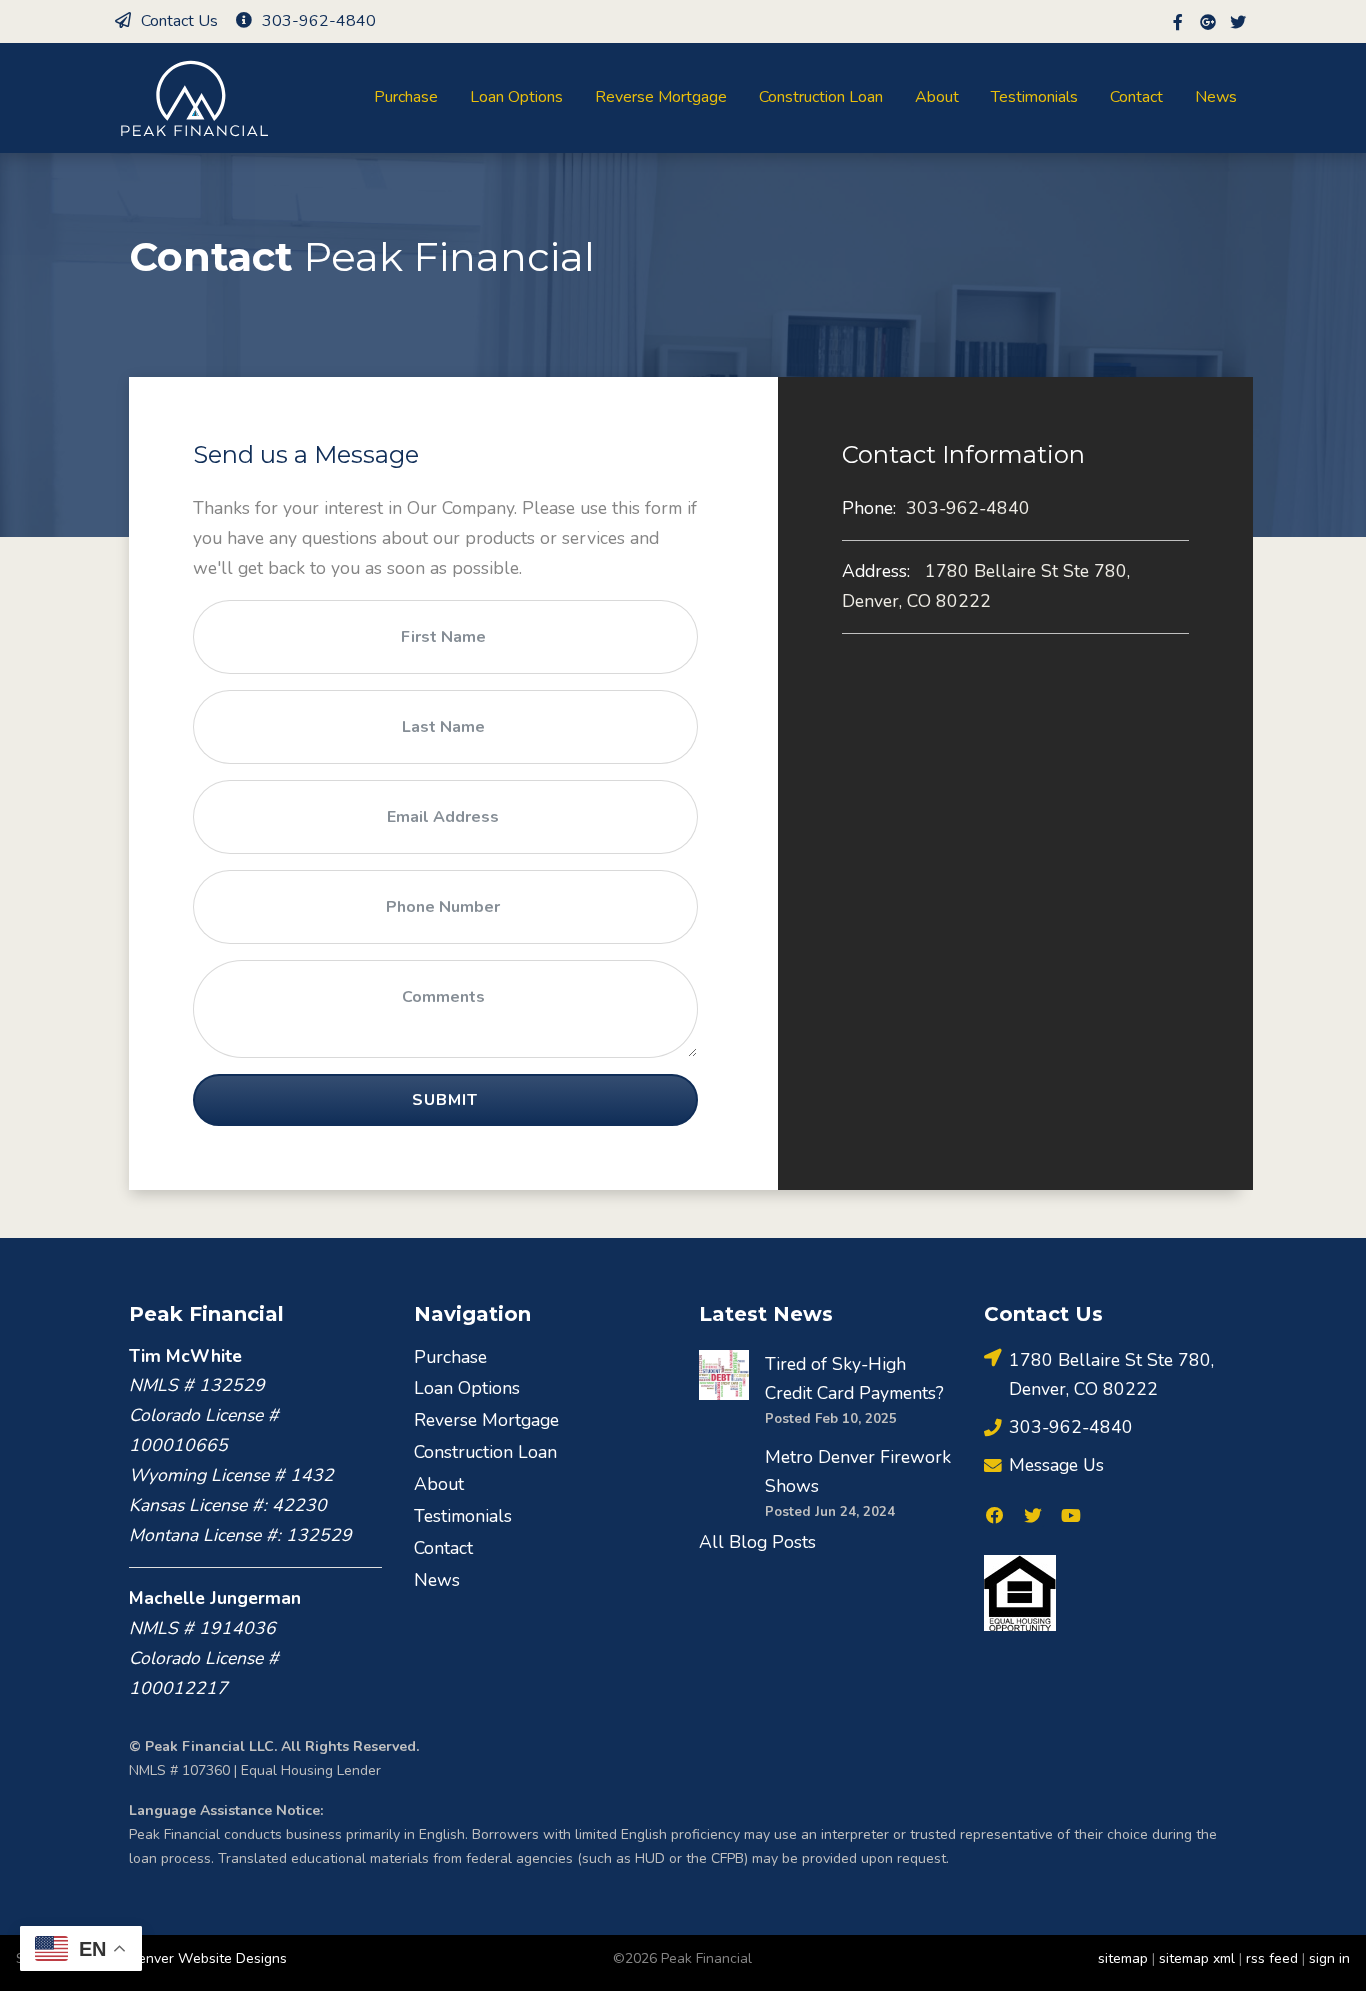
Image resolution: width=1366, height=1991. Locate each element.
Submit (445, 1100)
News (1216, 97)
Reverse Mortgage (661, 97)
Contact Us (179, 21)
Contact (1136, 97)
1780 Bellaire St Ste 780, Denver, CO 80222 (986, 586)
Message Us (1056, 1465)
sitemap (1123, 1958)
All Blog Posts (757, 1542)
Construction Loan (821, 97)
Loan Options (516, 97)
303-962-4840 (319, 21)
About (937, 97)
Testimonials (1034, 97)
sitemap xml (1197, 1958)
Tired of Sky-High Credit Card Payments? (854, 1379)
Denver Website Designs (207, 1958)
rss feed (1272, 1958)
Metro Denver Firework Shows (858, 1472)
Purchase (406, 97)
